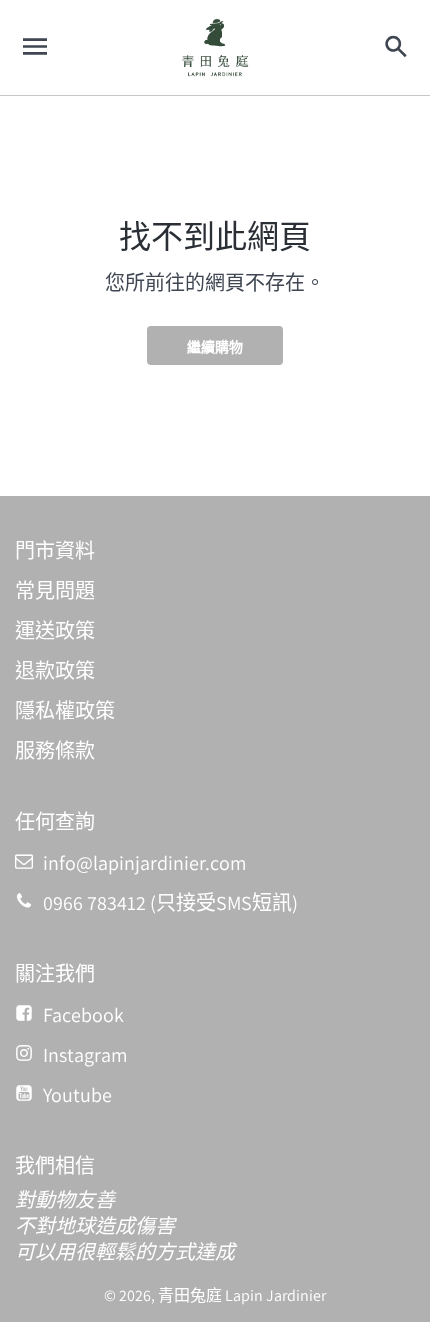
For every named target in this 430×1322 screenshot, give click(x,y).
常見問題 (55, 591)
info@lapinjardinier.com (145, 863)
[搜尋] (395, 47)
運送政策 (55, 631)
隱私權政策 (65, 711)
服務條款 (55, 751)
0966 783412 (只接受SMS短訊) (170, 903)
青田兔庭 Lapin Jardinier (242, 1295)
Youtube (77, 1095)
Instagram (85, 1055)
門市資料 (55, 551)
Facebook (83, 1015)
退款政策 (55, 671)
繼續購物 (215, 347)
